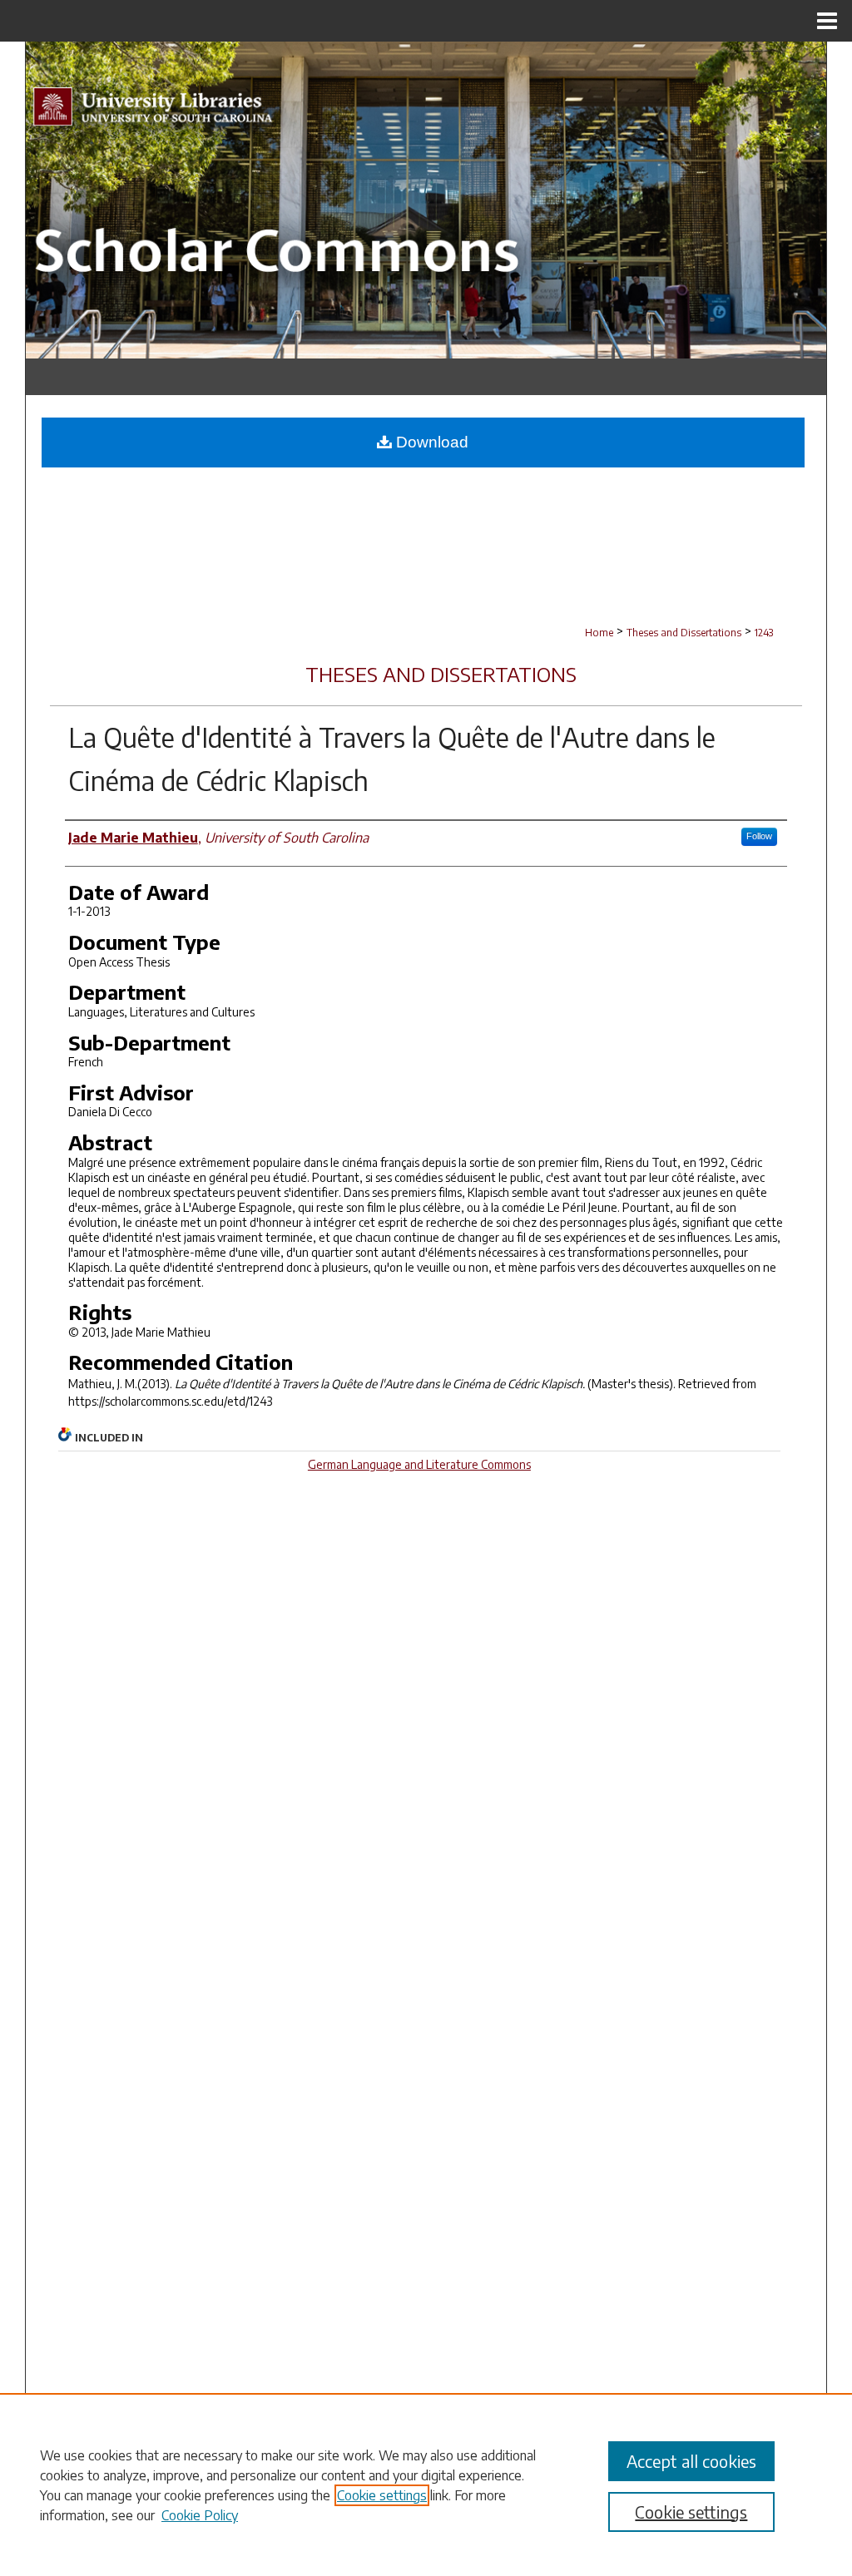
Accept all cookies (691, 2461)
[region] (426, 2485)
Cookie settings (382, 2495)
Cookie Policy (200, 2515)
